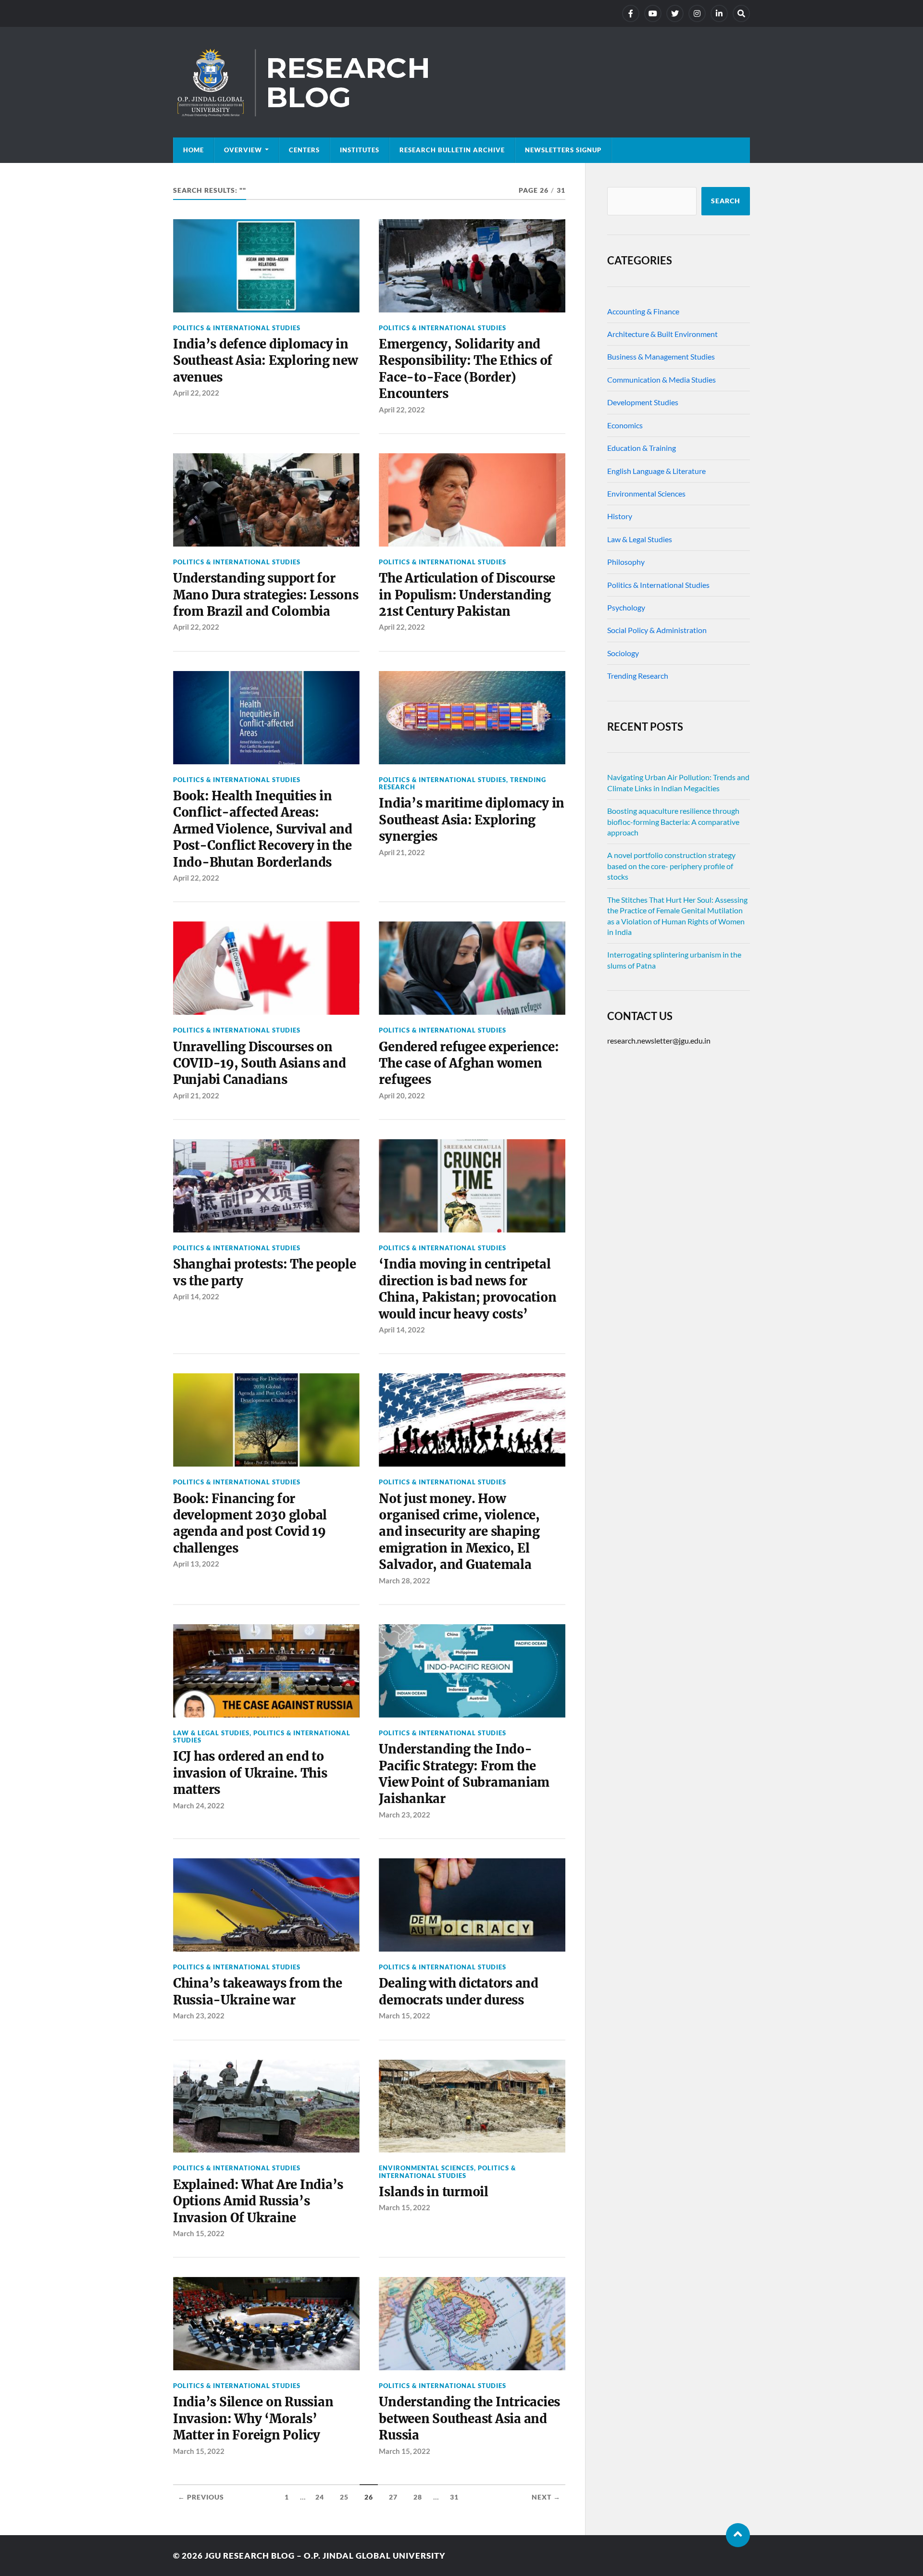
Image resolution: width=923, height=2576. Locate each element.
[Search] (741, 13)
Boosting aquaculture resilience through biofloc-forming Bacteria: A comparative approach (673, 821)
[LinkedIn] (719, 13)
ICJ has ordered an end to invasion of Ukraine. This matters (250, 1773)
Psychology (626, 607)
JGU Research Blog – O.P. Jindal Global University (325, 2556)
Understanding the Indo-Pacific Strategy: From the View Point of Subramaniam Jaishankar (464, 1774)
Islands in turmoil (433, 2192)
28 (418, 2497)
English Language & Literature (656, 471)
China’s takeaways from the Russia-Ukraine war (257, 1991)
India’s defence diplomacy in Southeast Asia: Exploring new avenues (265, 361)
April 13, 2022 (196, 1564)
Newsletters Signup (563, 150)
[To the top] (738, 2535)
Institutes (360, 150)
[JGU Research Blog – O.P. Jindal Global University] (461, 82)
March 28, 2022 (405, 1580)
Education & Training (642, 448)
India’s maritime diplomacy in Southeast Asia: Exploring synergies (472, 820)
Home (193, 150)
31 (454, 2497)
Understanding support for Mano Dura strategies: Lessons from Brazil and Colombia (266, 595)
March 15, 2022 (405, 2016)
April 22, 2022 (196, 393)
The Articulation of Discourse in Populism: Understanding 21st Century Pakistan (467, 595)
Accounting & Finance (643, 311)
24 (320, 2497)
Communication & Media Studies (661, 380)
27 (393, 2497)
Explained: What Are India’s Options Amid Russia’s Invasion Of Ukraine (258, 2201)
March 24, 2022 (199, 1805)
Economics (625, 425)
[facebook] (631, 13)
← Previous (201, 2497)
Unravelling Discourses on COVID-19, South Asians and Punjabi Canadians (259, 1064)
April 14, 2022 (196, 1296)
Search (726, 201)
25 (344, 2497)
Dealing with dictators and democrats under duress (458, 1991)
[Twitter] (675, 13)
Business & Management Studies (661, 356)
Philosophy (626, 562)
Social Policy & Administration (657, 630)
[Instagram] (697, 13)
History (620, 516)
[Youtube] (653, 13)
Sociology (623, 653)
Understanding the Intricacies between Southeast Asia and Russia (469, 2419)
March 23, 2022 (405, 1815)
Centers (304, 150)
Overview (243, 150)
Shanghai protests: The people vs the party (265, 1272)
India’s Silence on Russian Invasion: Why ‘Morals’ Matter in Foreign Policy (253, 2419)
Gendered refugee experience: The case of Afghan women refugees (469, 1064)
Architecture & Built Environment (662, 334)
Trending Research (638, 676)
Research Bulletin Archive (452, 150)
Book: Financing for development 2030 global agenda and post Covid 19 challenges (250, 1524)
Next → (546, 2497)
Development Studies (643, 402)
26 (369, 2497)
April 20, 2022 (402, 1095)
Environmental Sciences (426, 2168)
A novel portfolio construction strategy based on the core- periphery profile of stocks (671, 866)
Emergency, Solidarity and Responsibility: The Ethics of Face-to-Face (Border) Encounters (466, 369)
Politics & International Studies (237, 328)
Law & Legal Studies (211, 1733)
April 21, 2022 (402, 852)
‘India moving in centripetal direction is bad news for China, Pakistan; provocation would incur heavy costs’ (468, 1289)
